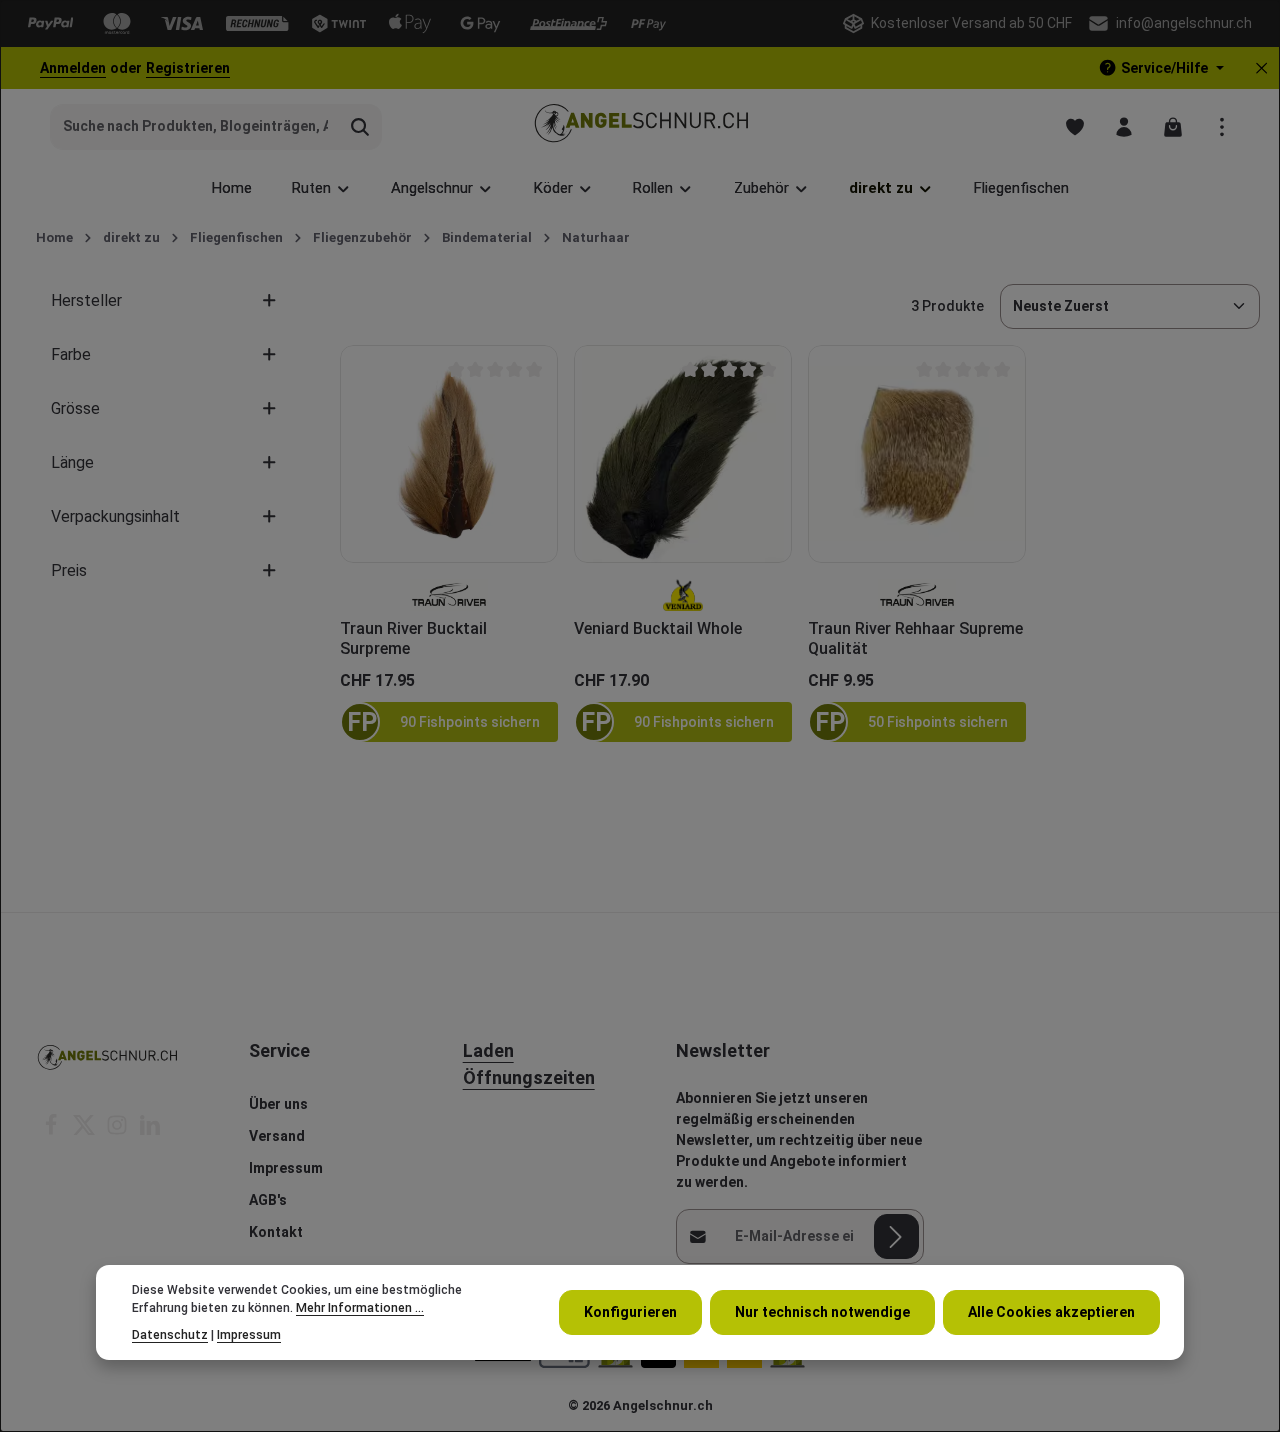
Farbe (71, 354)
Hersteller (86, 300)
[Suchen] (360, 127)
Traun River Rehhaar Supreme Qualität (915, 638)
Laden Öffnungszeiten (529, 1064)
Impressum (286, 1168)
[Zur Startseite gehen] (640, 126)
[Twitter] (85, 1131)
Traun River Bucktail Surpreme (413, 638)
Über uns (278, 1104)
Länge (72, 462)
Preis (69, 570)
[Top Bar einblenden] (1221, 126)
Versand (277, 1136)
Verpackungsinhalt (115, 516)
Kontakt (276, 1232)
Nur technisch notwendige (822, 1312)
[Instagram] (118, 1131)
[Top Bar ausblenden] (1261, 68)
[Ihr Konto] (1123, 126)
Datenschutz (170, 1335)
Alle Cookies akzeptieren (1051, 1312)
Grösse (75, 408)
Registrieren (188, 68)
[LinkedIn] (150, 1131)
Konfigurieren (630, 1312)
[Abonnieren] (896, 1236)
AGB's (268, 1200)
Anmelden (73, 68)
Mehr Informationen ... (360, 1309)
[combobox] (195, 127)
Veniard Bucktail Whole (658, 628)
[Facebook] (52, 1131)
